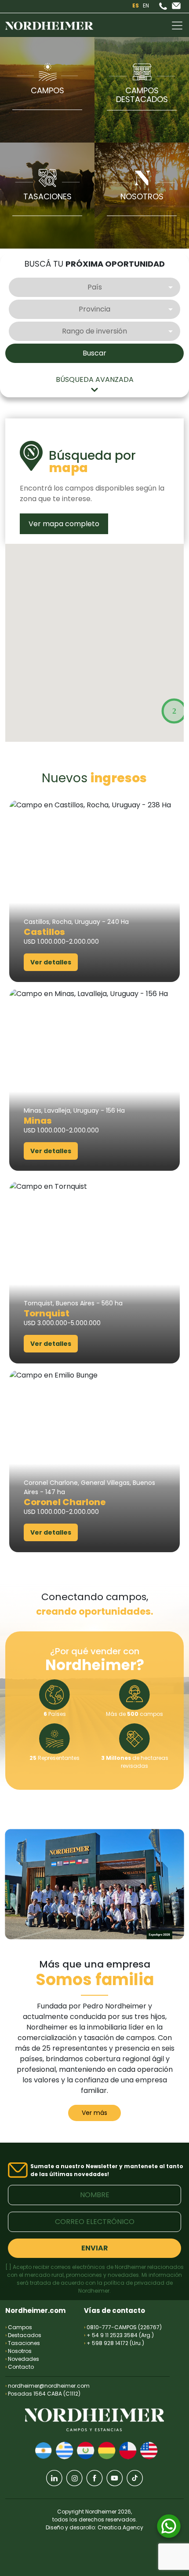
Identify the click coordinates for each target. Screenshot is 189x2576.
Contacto (20, 2367)
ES (136, 5)
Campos (47, 90)
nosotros (142, 196)
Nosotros (18, 2351)
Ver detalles (51, 962)
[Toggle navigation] (177, 26)
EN (146, 5)
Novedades (22, 2359)
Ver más (94, 2113)
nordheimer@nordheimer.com (49, 2386)
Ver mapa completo (64, 524)
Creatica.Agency (120, 2527)
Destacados (23, 2335)
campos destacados (142, 95)
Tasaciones (23, 2343)
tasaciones (47, 196)
